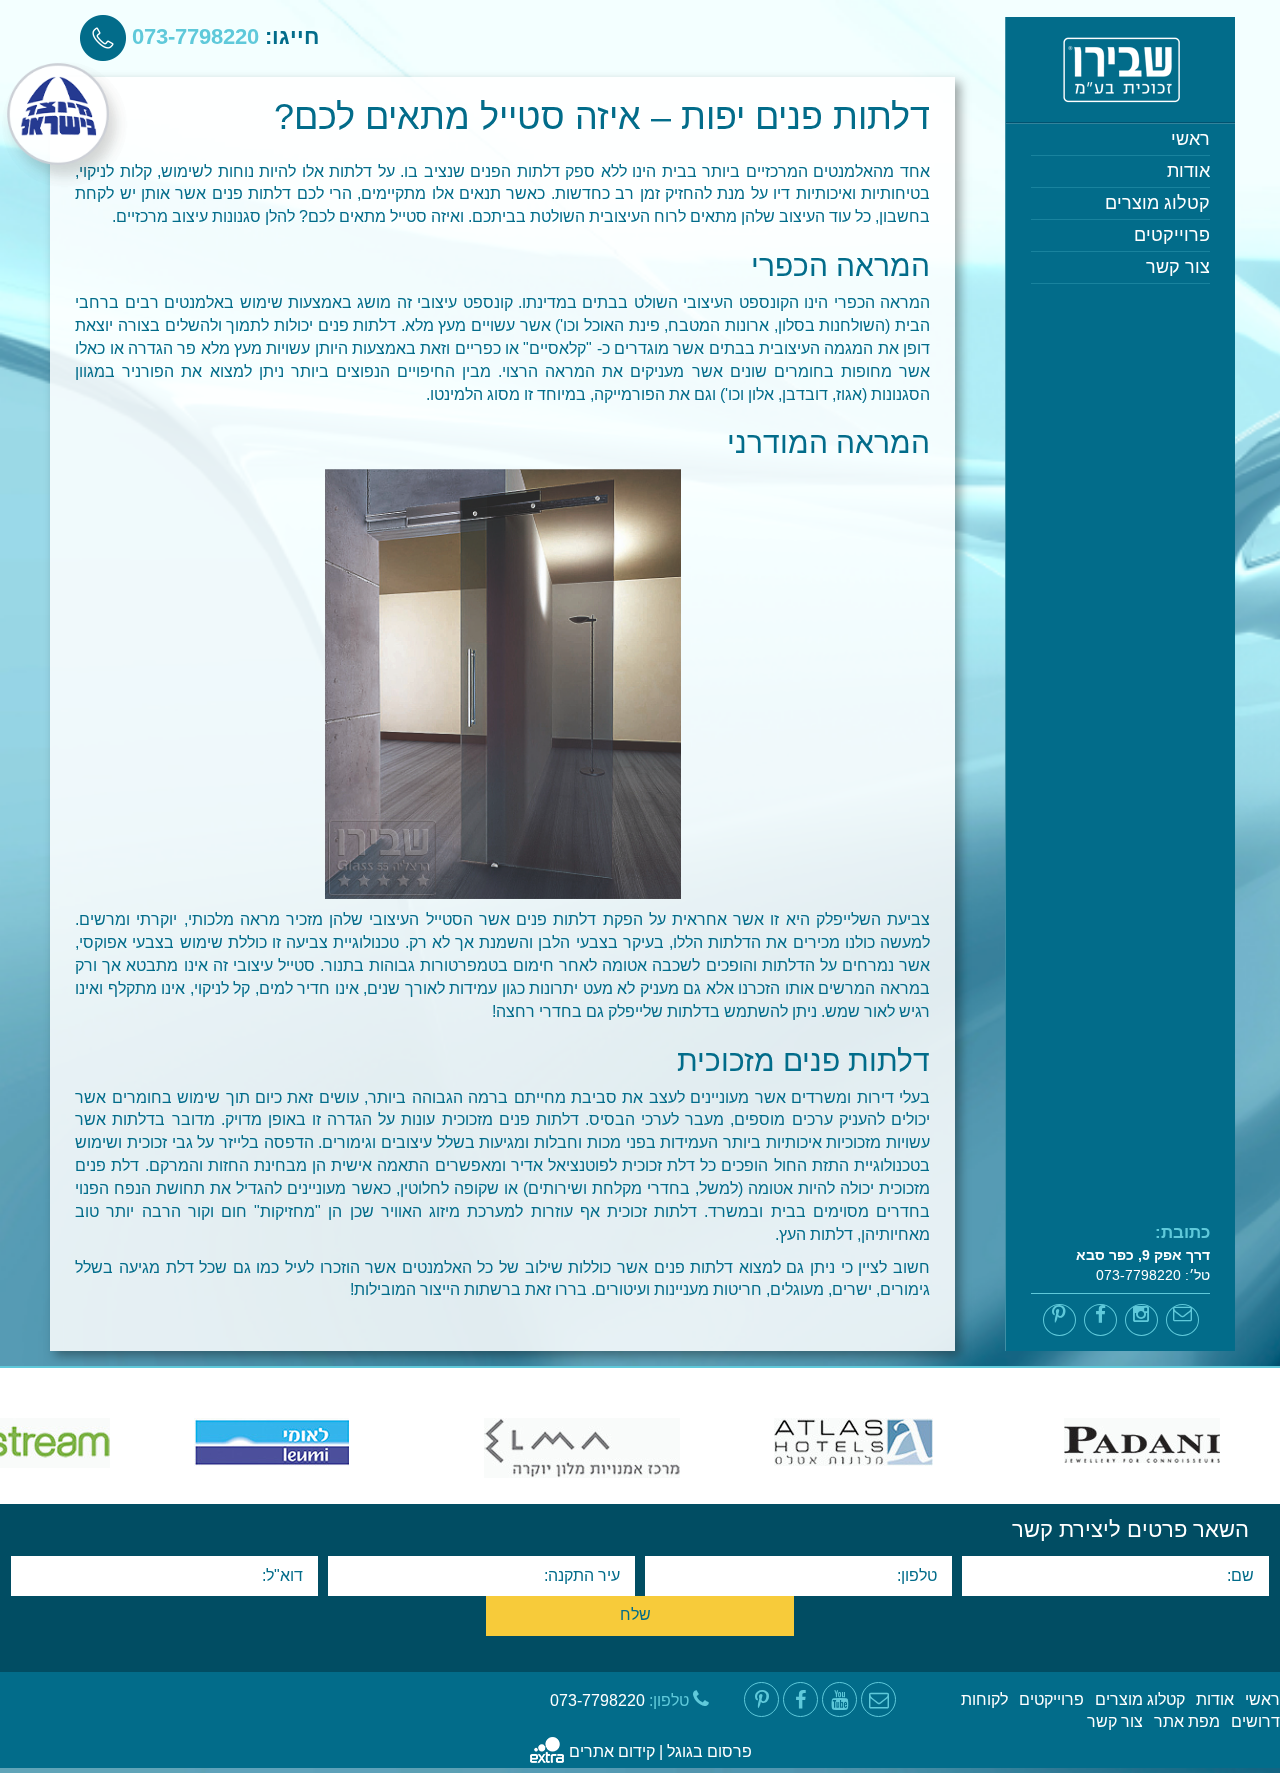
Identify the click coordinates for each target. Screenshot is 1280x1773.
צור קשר (1178, 267)
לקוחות (984, 1699)
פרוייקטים (1172, 235)
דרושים (1255, 1721)
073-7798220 (192, 36)
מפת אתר (1187, 1721)
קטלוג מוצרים (1157, 203)
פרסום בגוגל (709, 1751)
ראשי (1190, 139)
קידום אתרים (612, 1751)
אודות (1188, 171)
